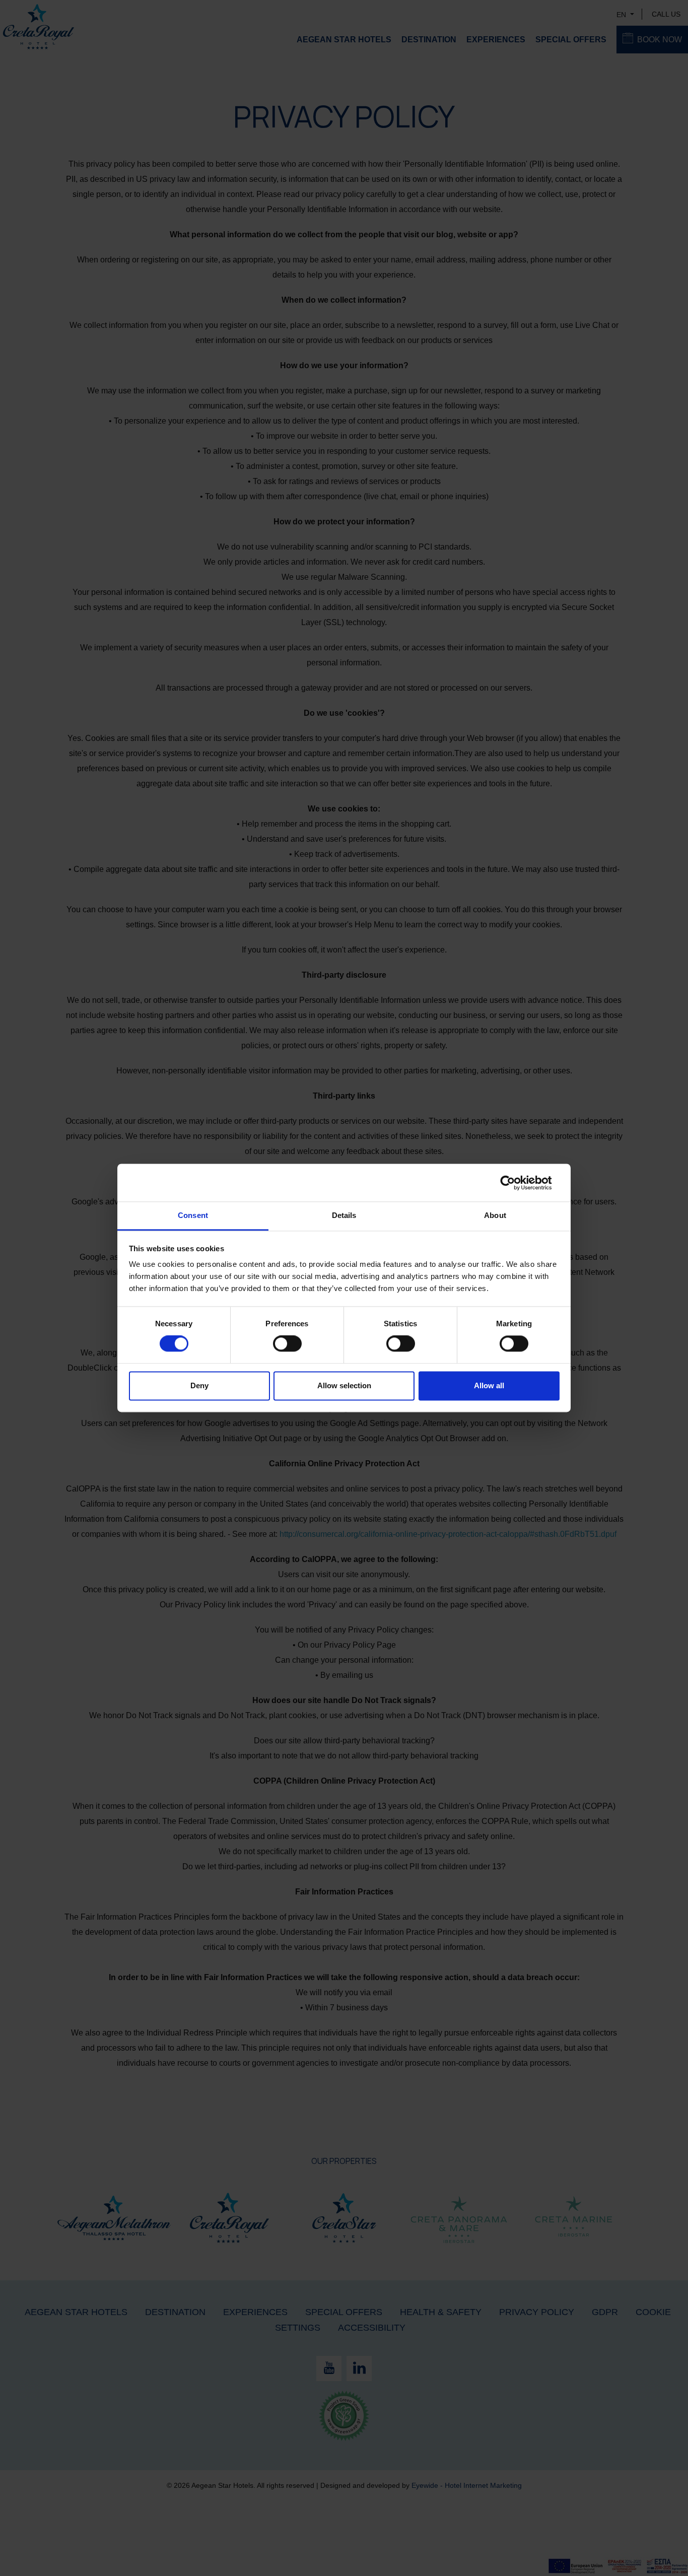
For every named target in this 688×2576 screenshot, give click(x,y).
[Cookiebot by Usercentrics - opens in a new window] (515, 1183)
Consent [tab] (193, 1215)
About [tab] (495, 1215)
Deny (199, 1385)
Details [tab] (344, 1215)
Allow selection (344, 1385)
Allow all (489, 1385)
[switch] (287, 1344)
